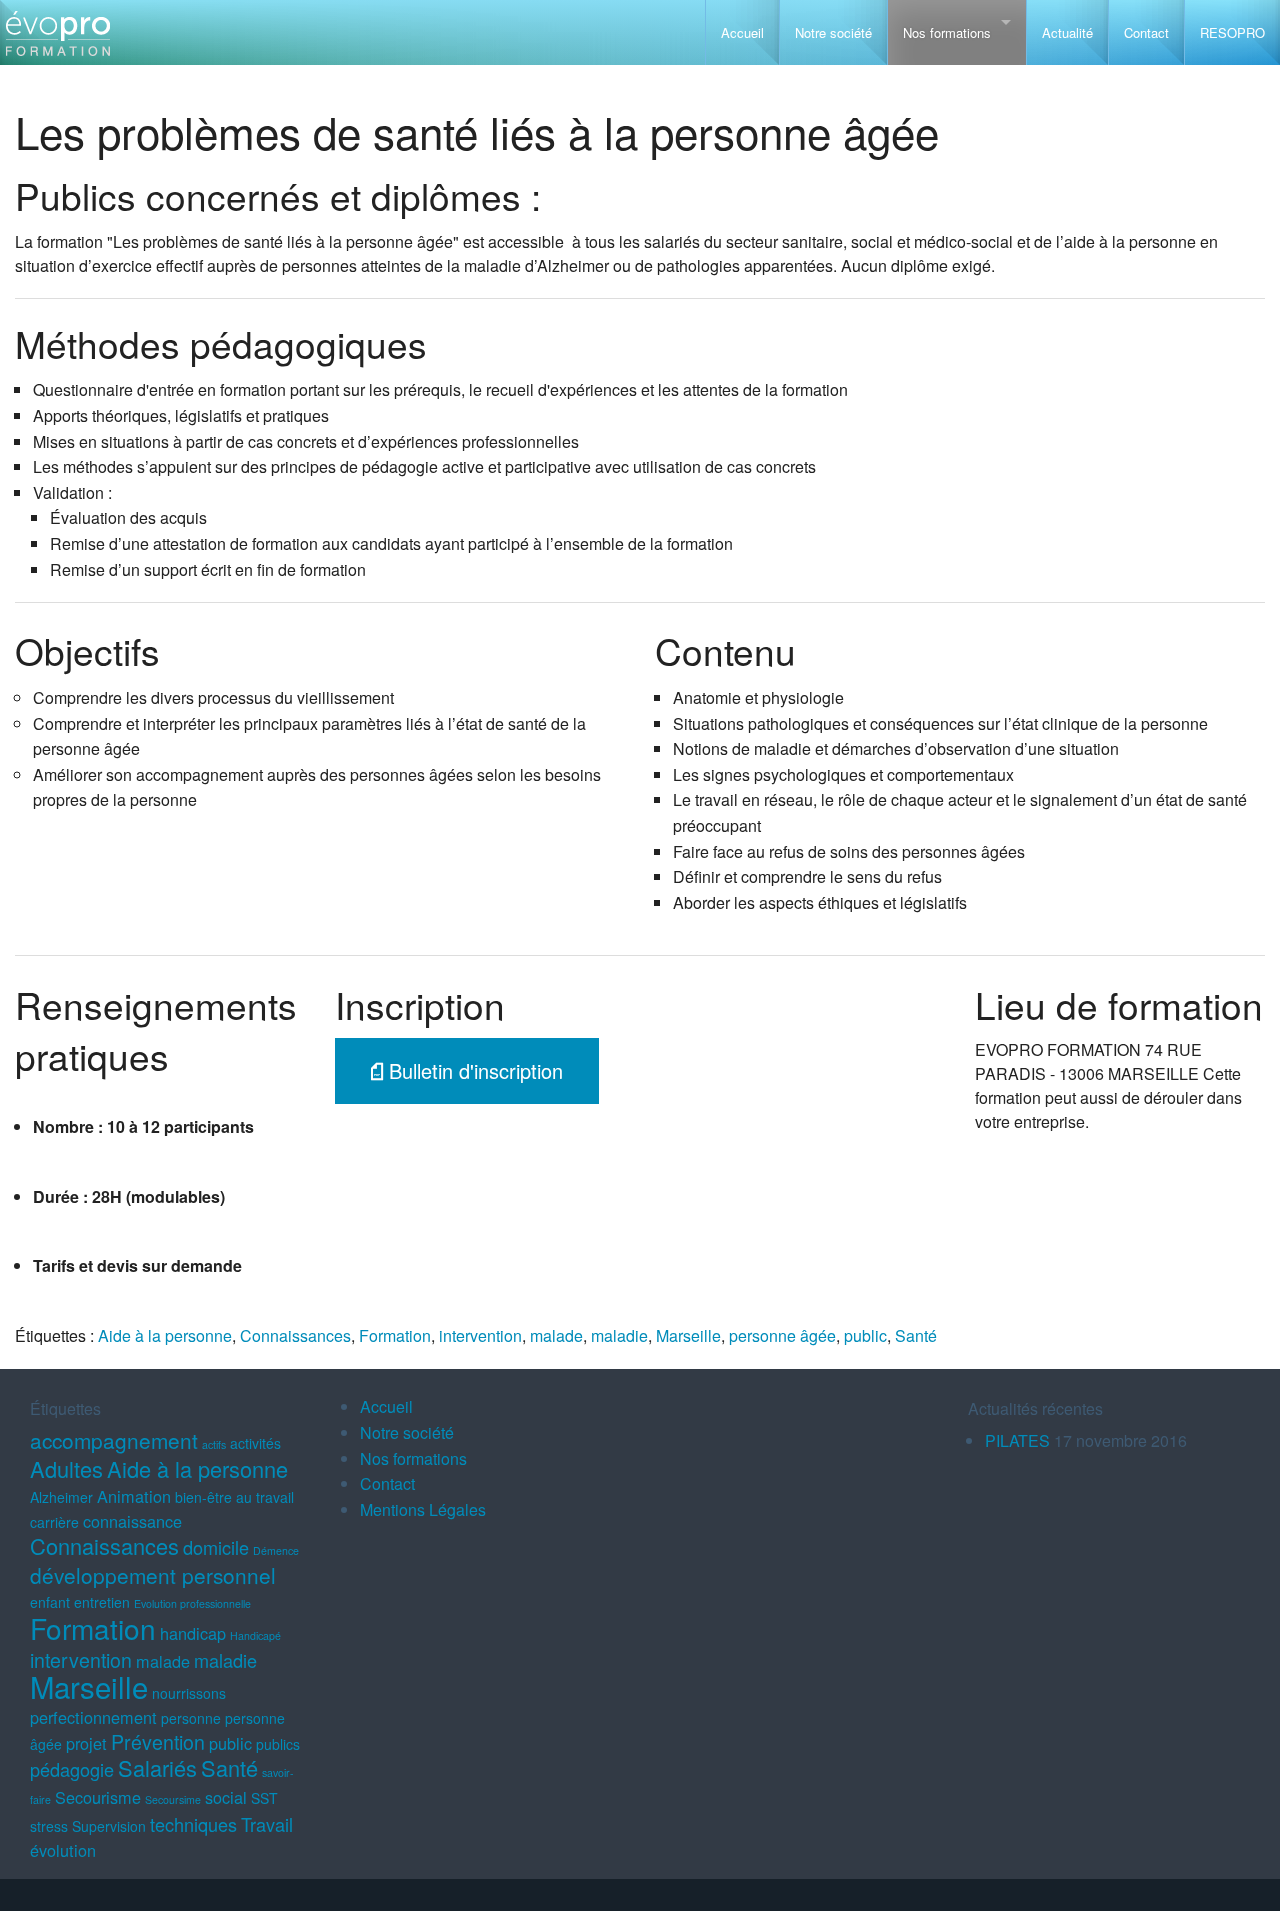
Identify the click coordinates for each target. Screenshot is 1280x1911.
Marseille (688, 1335)
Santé (916, 1335)
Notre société (833, 32)
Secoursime (173, 1799)
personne (191, 1718)
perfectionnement (93, 1717)
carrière (54, 1522)
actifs (214, 1444)
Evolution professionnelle (192, 1603)
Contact (1146, 32)
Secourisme (98, 1797)
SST (264, 1798)
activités (255, 1443)
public (865, 1335)
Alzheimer (61, 1497)
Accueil (742, 32)
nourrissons (189, 1693)
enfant (50, 1602)
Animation (134, 1496)
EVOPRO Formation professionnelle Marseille (57, 40)
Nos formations (947, 32)
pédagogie (72, 1769)
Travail (267, 1824)
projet (86, 1743)
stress (49, 1826)
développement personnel (153, 1575)
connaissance (132, 1521)
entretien (102, 1602)
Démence (276, 1550)
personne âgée (782, 1335)
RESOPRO (1232, 32)
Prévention (158, 1741)
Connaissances (295, 1335)
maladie (619, 1335)
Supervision (109, 1826)
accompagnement (114, 1440)
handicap (193, 1633)
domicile (216, 1547)
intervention (480, 1335)
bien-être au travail (234, 1497)
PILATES (1017, 1440)
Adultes (66, 1468)
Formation (395, 1335)
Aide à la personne (165, 1335)
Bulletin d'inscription (473, 1070)
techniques (193, 1824)
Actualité (1067, 32)
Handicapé (255, 1635)
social (226, 1797)
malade (556, 1335)
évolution (63, 1850)
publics (278, 1744)
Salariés (157, 1767)
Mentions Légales (423, 1509)
